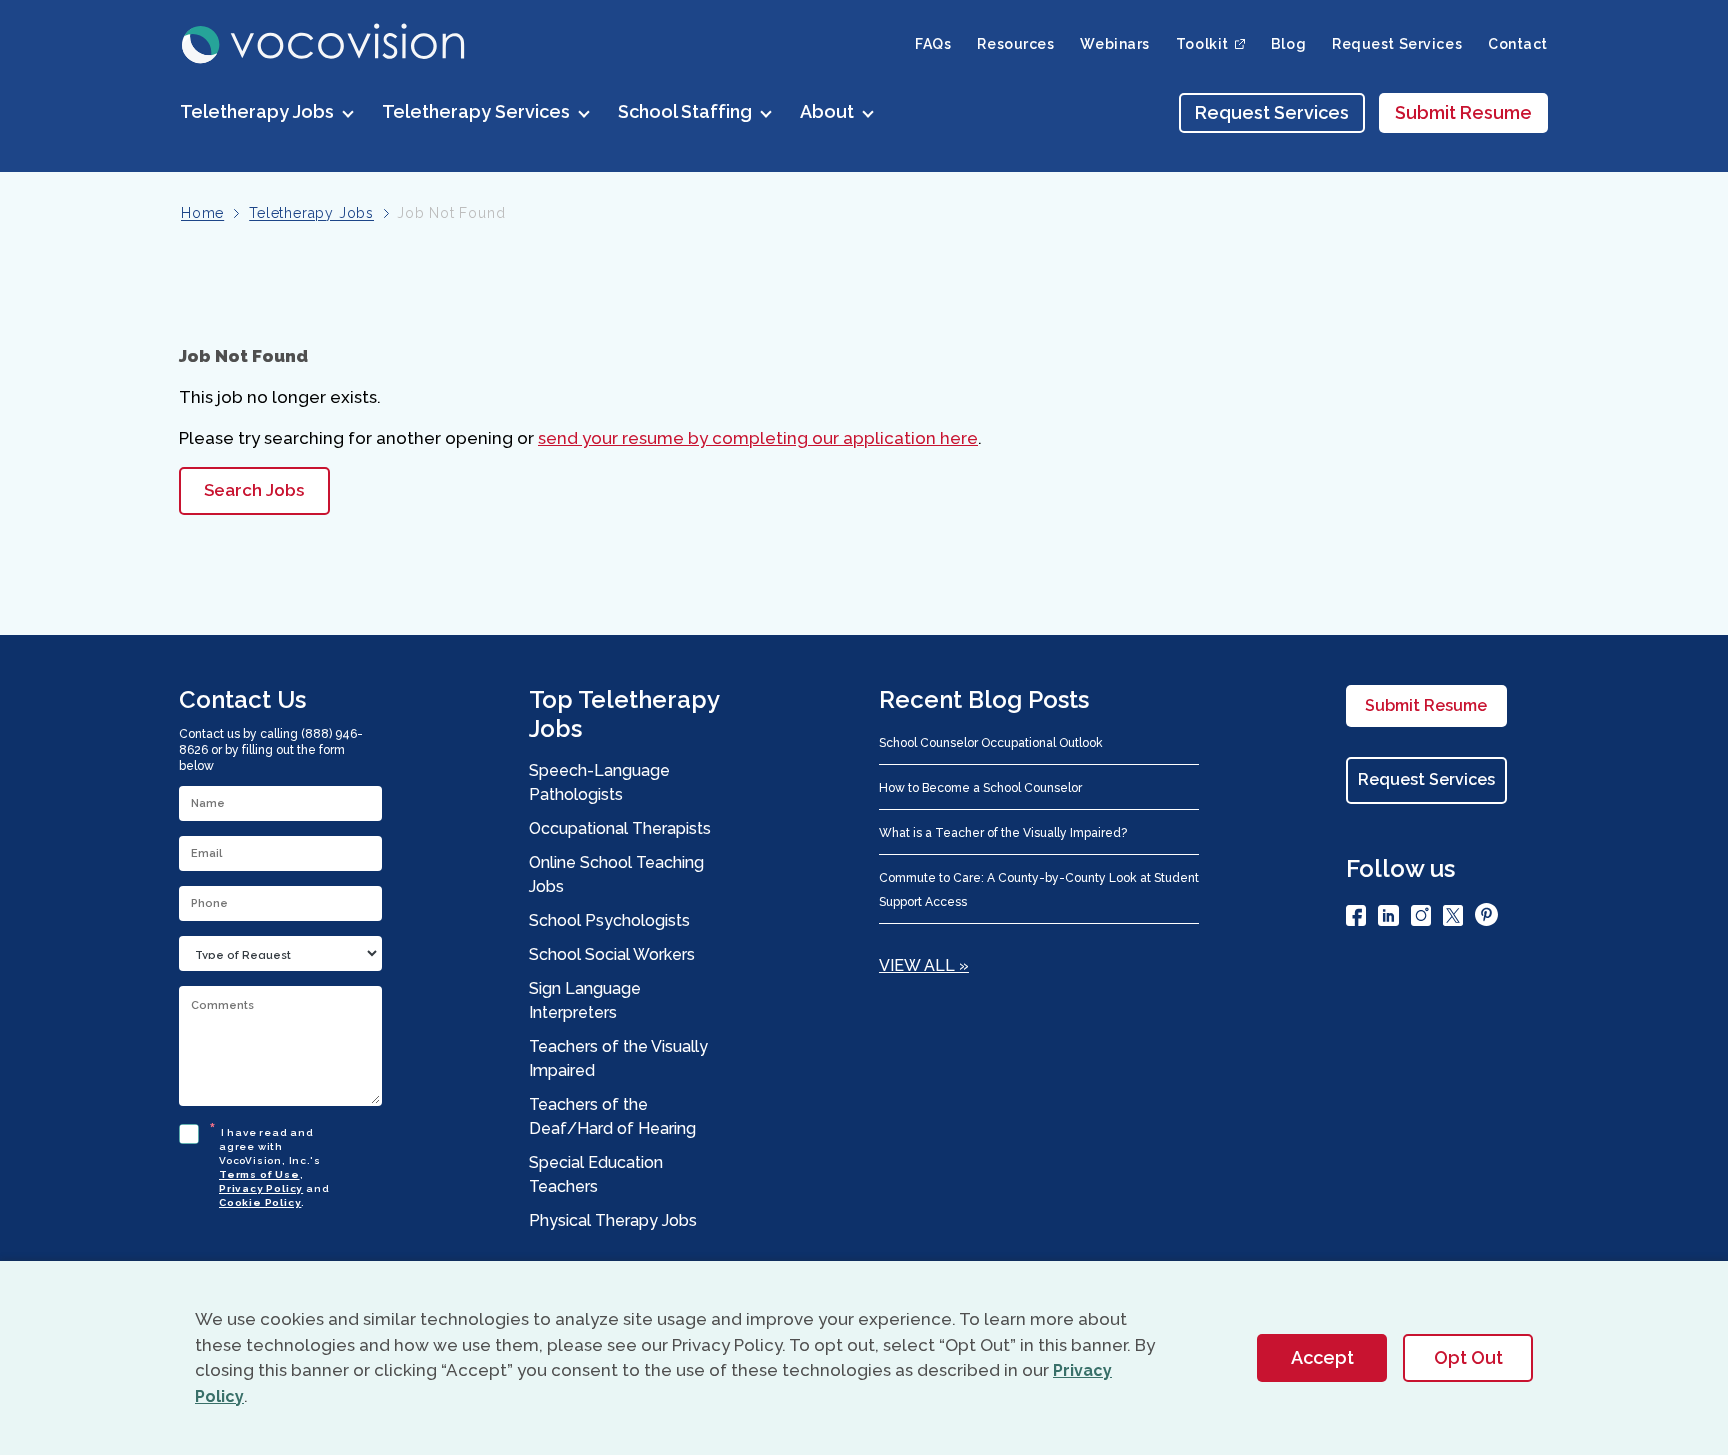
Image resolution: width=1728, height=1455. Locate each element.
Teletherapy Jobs (311, 213)
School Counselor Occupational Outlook (991, 743)
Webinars (1114, 44)
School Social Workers (612, 954)
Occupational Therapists (620, 828)
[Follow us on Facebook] (1356, 919)
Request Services (1397, 44)
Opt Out (1468, 1357)
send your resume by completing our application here (758, 438)
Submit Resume (1463, 112)
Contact (1518, 44)
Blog (1288, 44)
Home (202, 213)
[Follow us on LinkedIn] (1388, 919)
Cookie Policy (260, 1202)
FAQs (933, 44)
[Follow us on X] (1453, 919)
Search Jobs (254, 490)
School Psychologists (609, 920)
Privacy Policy (261, 1188)
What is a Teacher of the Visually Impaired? (1003, 833)
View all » (924, 965)
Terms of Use (259, 1174)
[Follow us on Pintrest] (1486, 918)
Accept (1322, 1357)
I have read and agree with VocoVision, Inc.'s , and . (274, 1164)
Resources (1015, 44)
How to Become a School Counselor (980, 788)
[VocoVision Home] (325, 44)
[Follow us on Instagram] (1421, 919)
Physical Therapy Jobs (613, 1220)
